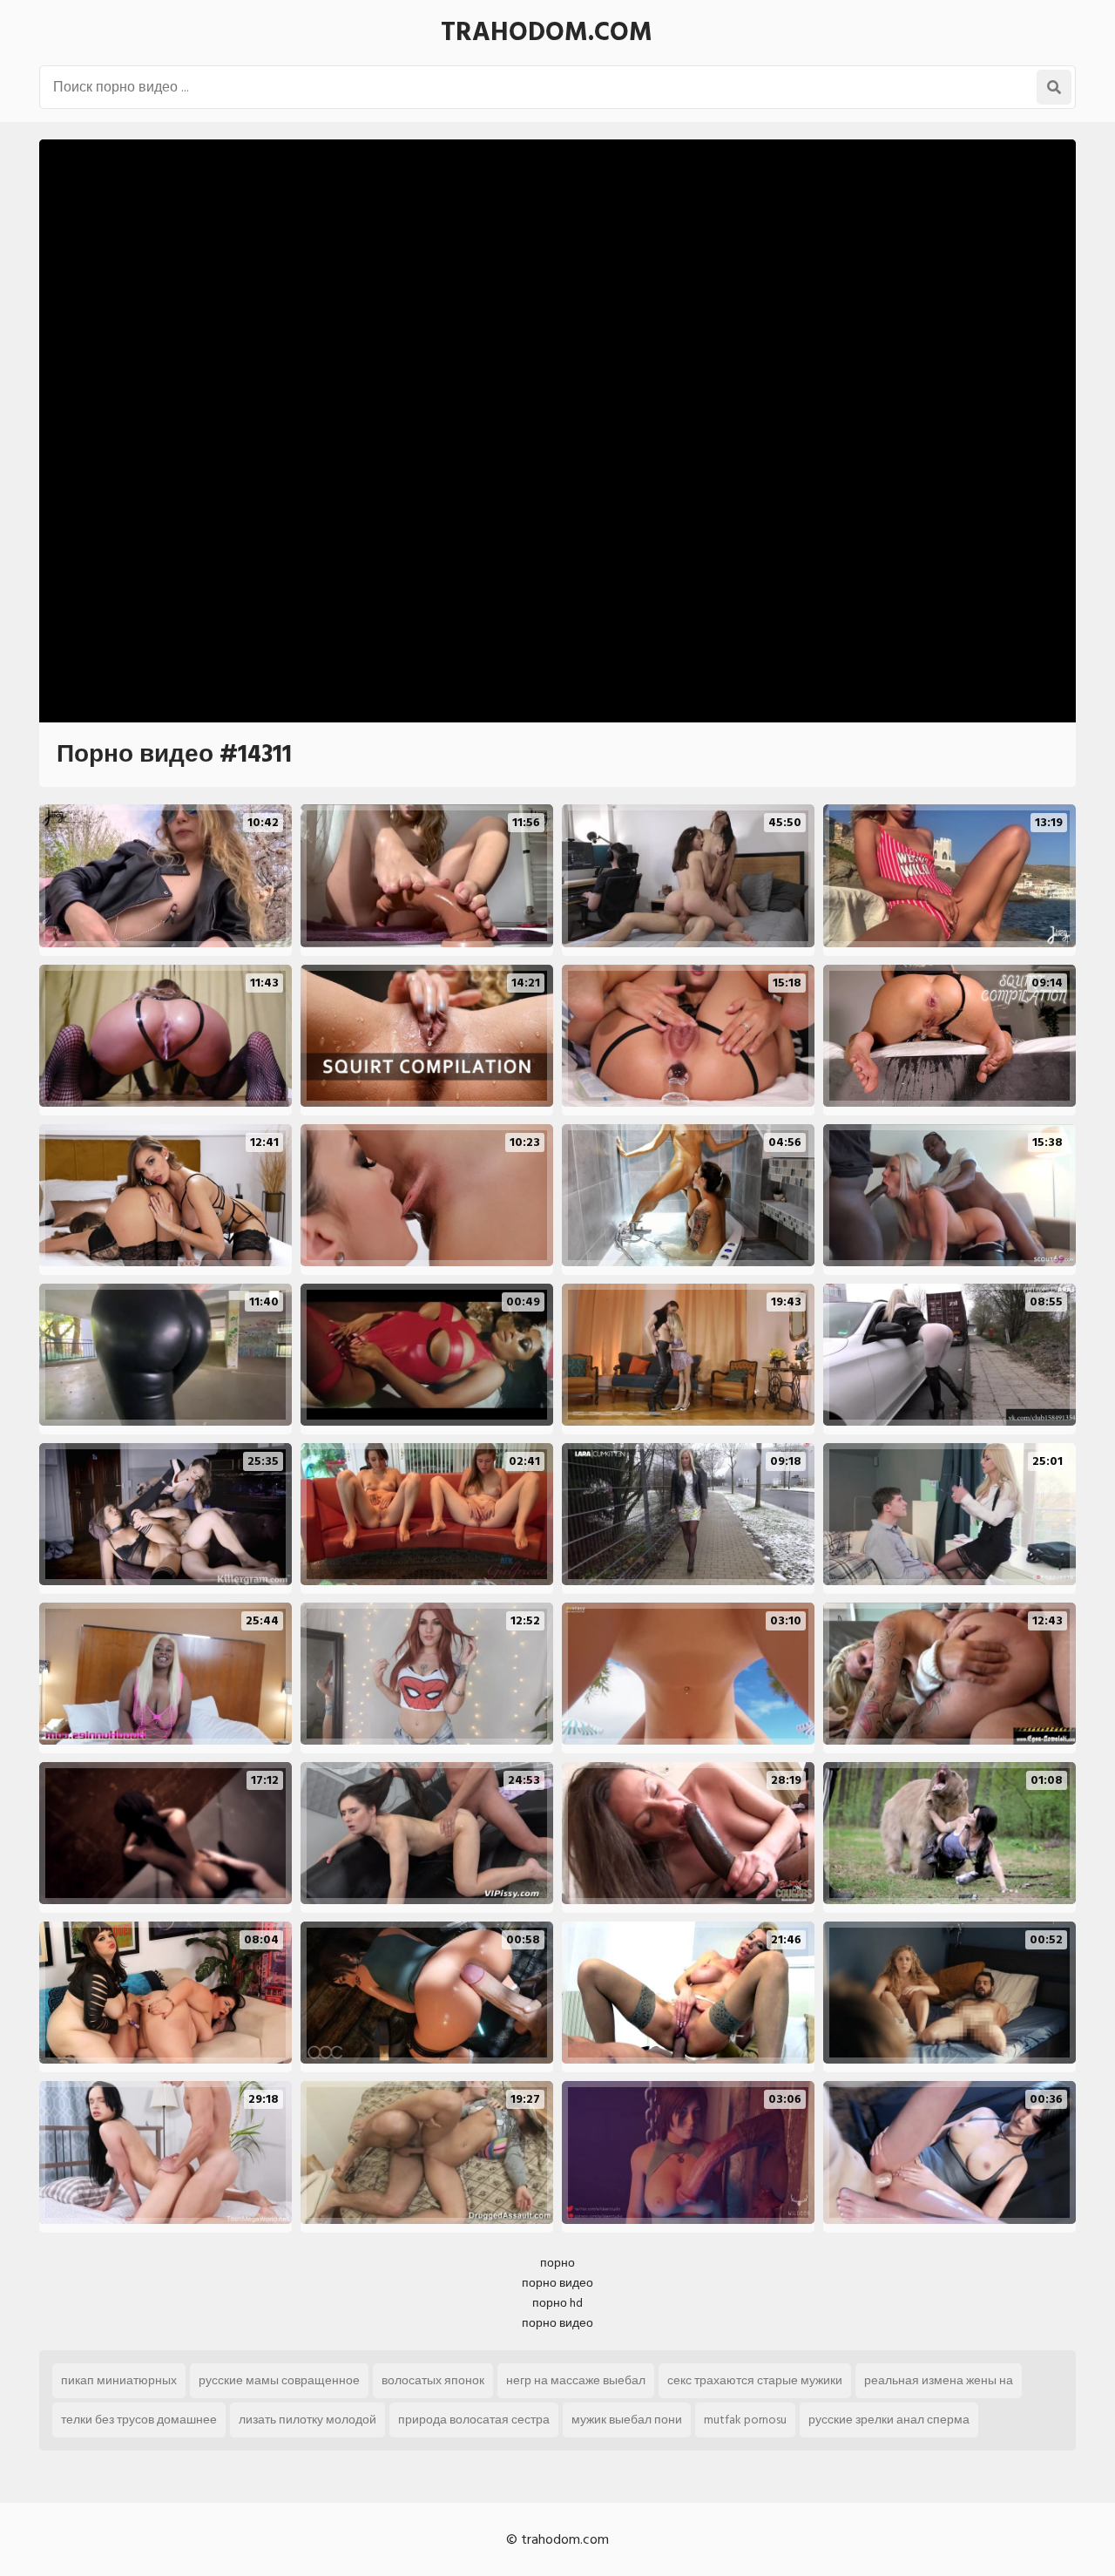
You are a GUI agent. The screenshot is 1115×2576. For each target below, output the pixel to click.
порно (557, 2263)
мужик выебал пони (627, 2420)
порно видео (557, 2283)
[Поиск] (1054, 87)
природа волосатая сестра (474, 2420)
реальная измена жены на (939, 2380)
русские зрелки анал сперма (889, 2420)
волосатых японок (433, 2380)
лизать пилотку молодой (307, 2420)
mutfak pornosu (745, 2420)
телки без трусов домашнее (139, 2420)
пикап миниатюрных (119, 2380)
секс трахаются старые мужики (755, 2380)
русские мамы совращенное (279, 2380)
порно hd (557, 2303)
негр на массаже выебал (576, 2380)
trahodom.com (547, 32)
